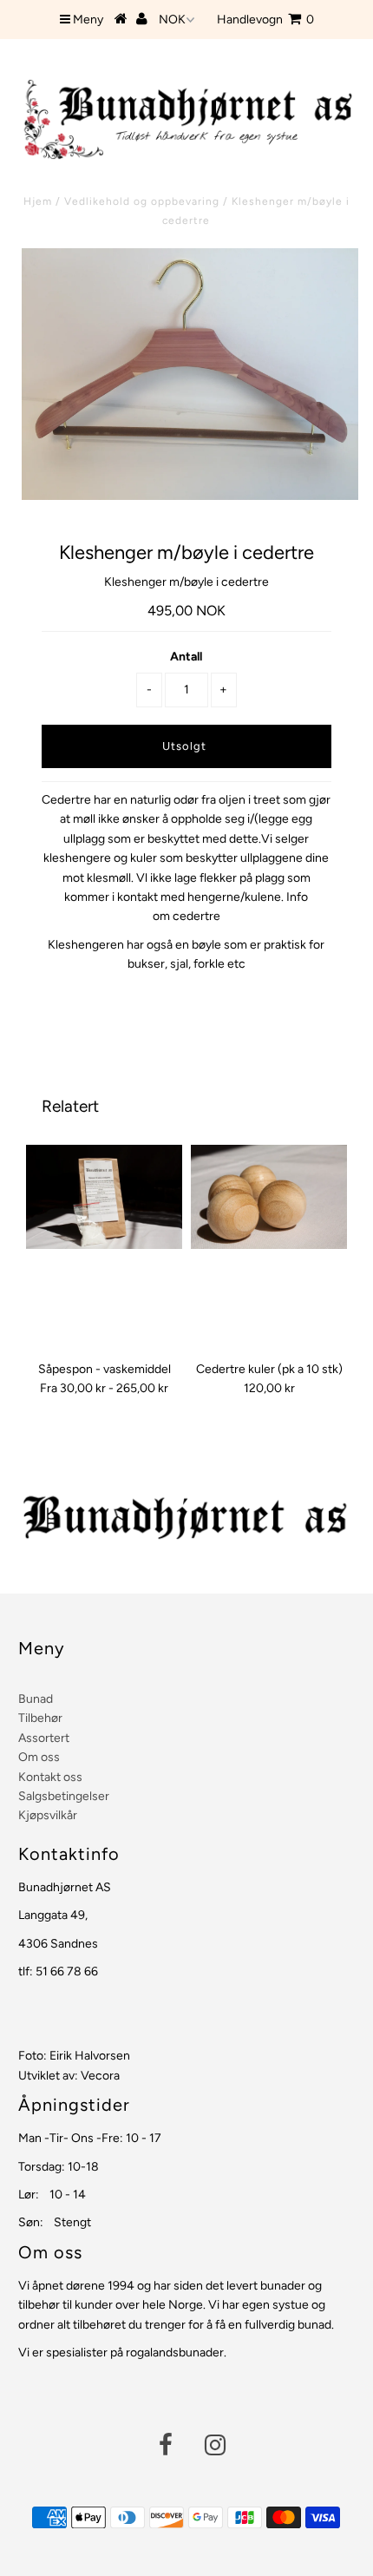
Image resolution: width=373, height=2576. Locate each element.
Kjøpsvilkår (48, 1815)
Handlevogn (265, 20)
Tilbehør (40, 1718)
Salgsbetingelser (64, 1796)
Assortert (44, 1738)
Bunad (36, 1699)
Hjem (38, 201)
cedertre (196, 916)
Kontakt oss (50, 1777)
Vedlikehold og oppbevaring (142, 201)
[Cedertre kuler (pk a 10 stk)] (269, 1197)
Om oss (39, 1757)
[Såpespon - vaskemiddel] (104, 1197)
